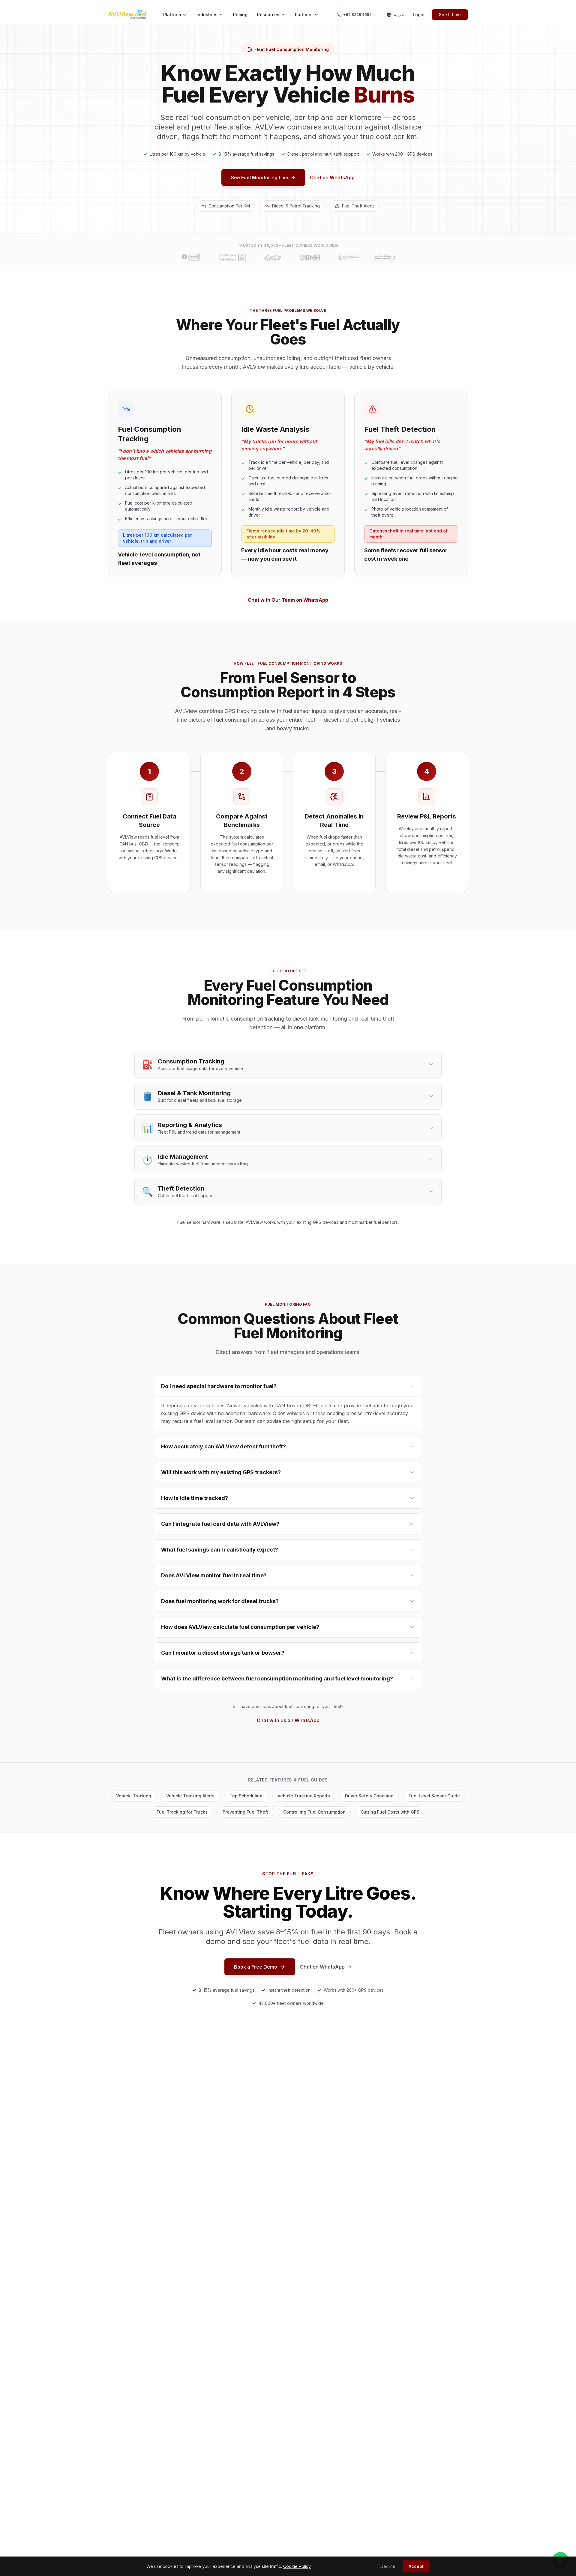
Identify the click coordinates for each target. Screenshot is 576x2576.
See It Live (450, 15)
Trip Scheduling (246, 1796)
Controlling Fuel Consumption (314, 1812)
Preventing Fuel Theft (245, 1812)
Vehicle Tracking (134, 1796)
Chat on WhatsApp (332, 177)
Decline (388, 2566)
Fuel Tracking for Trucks (182, 1812)
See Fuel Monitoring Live (260, 177)
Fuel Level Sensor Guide (434, 1796)
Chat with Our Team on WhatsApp (288, 600)
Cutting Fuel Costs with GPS (390, 1812)
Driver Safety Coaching (369, 1796)
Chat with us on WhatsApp (288, 1720)
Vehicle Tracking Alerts (190, 1796)
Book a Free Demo (256, 1967)
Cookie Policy (297, 2566)
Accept (416, 2566)
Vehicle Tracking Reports (304, 1796)
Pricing (240, 15)
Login (419, 15)
